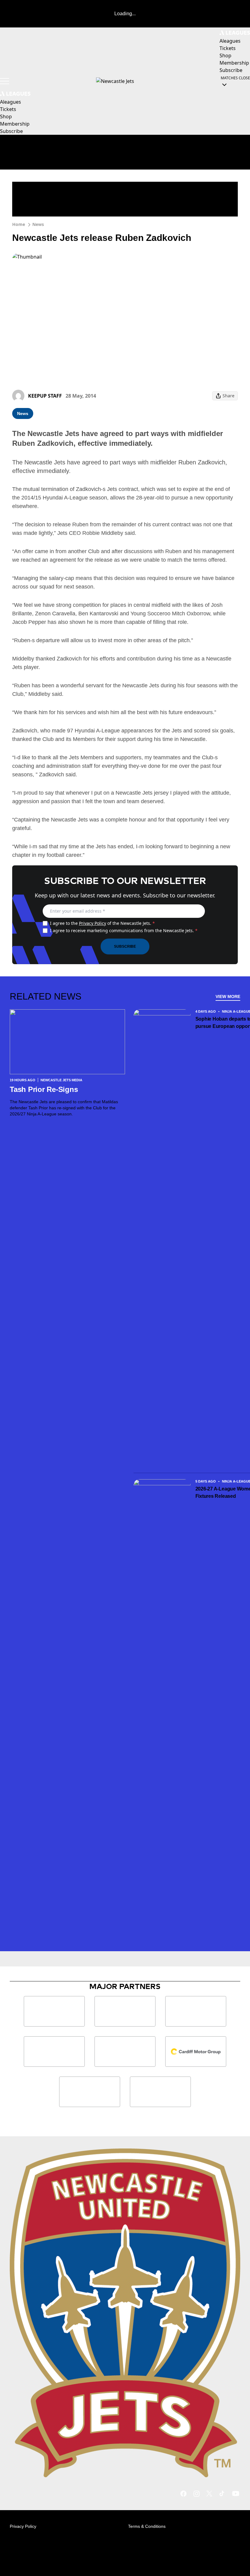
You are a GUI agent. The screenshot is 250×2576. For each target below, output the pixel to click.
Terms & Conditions (147, 2526)
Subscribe (125, 946)
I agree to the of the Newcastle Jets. (102, 923)
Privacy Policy (93, 923)
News (38, 224)
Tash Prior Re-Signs (44, 1089)
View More (228, 996)
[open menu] (5, 81)
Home (19, 224)
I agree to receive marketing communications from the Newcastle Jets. (124, 930)
